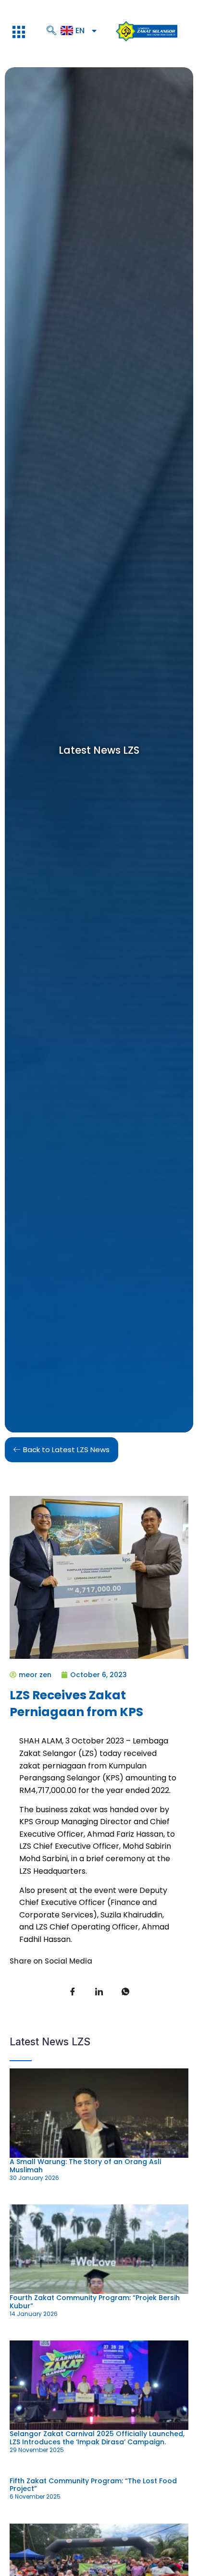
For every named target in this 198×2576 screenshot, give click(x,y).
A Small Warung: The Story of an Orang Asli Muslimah (85, 2166)
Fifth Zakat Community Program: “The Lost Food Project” (93, 2485)
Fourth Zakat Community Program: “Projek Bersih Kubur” (95, 2302)
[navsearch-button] (56, 31)
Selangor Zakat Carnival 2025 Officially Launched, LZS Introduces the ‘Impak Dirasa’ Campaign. (97, 2438)
